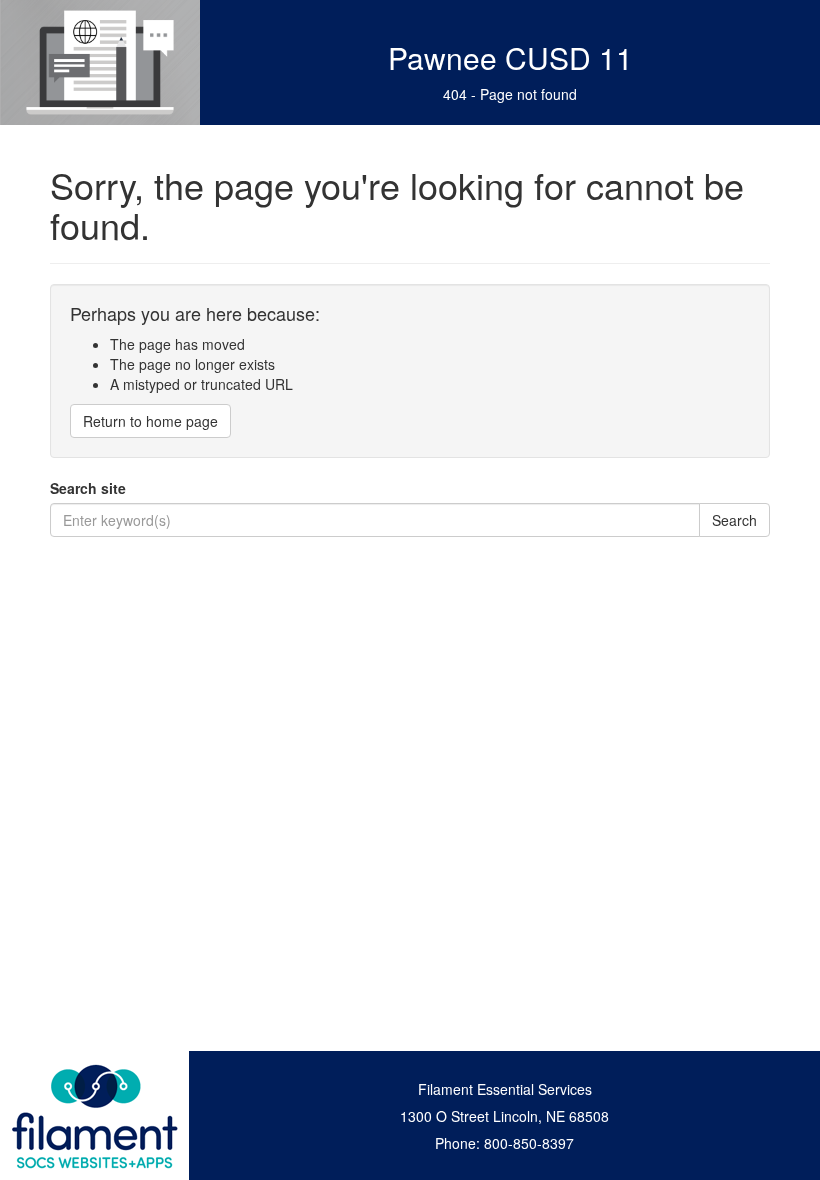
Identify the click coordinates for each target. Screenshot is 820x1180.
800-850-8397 (529, 1143)
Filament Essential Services (505, 1089)
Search (734, 520)
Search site (88, 488)
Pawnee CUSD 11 (510, 57)
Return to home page (150, 421)
